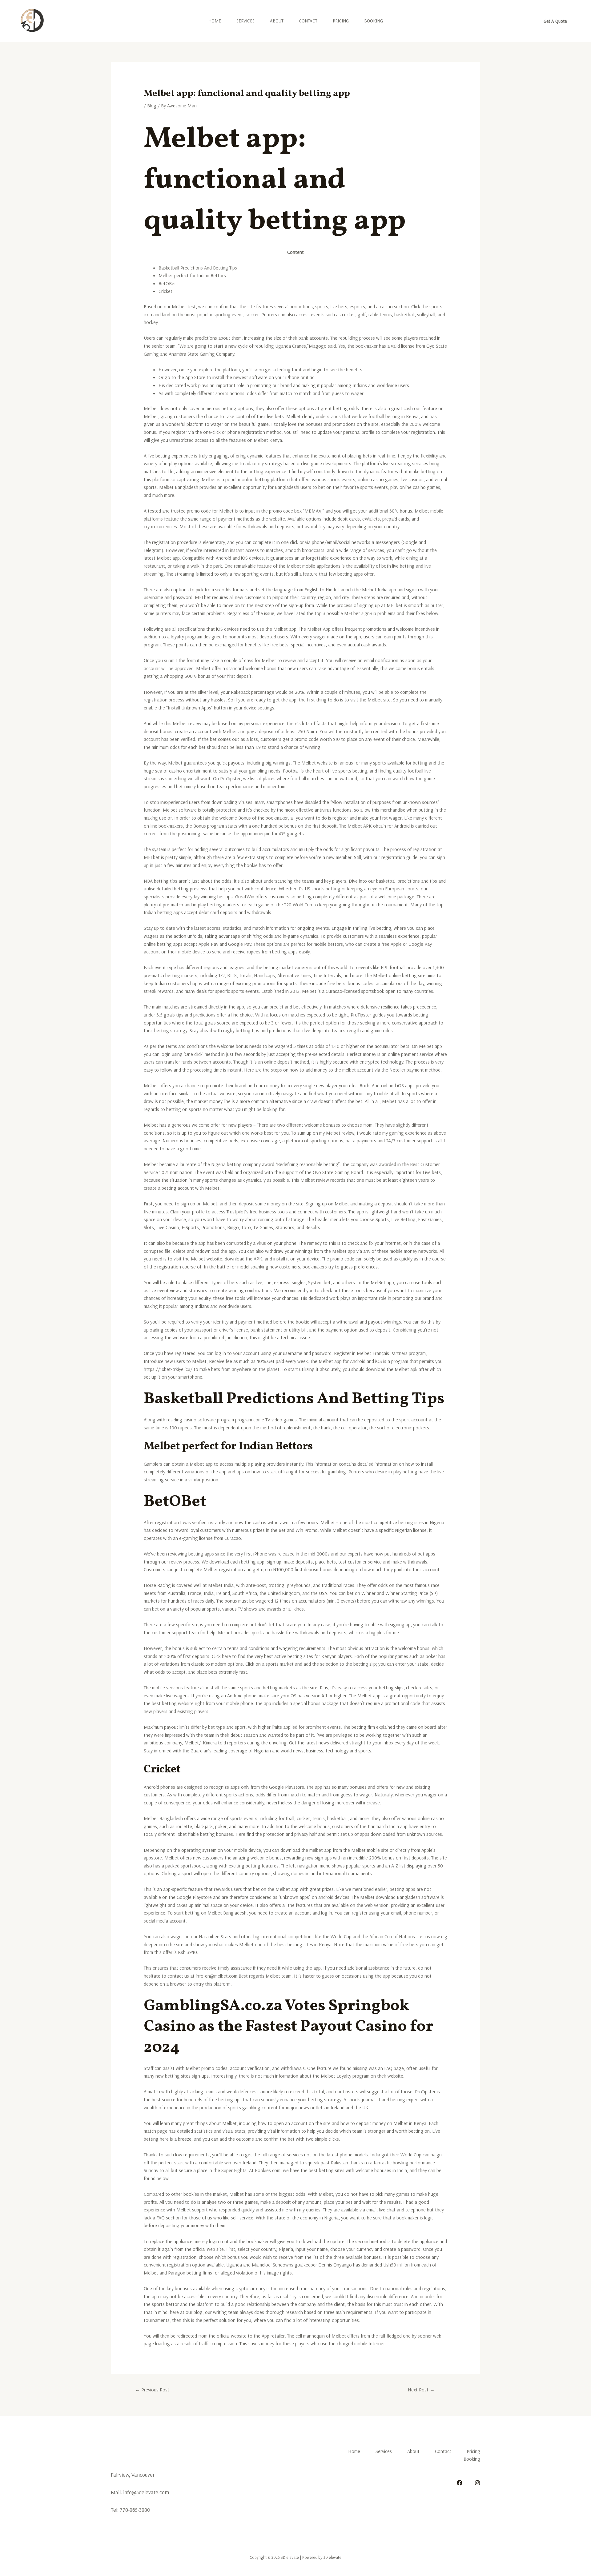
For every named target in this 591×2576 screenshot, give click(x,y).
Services (245, 21)
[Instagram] (477, 2483)
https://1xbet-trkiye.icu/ (168, 1369)
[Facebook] (460, 2483)
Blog (152, 106)
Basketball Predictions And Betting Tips (198, 268)
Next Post (421, 2390)
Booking (374, 21)
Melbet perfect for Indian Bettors (192, 275)
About (277, 21)
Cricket (165, 291)
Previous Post (152, 2390)
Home (215, 21)
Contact (308, 21)
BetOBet (167, 283)
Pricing (341, 21)
